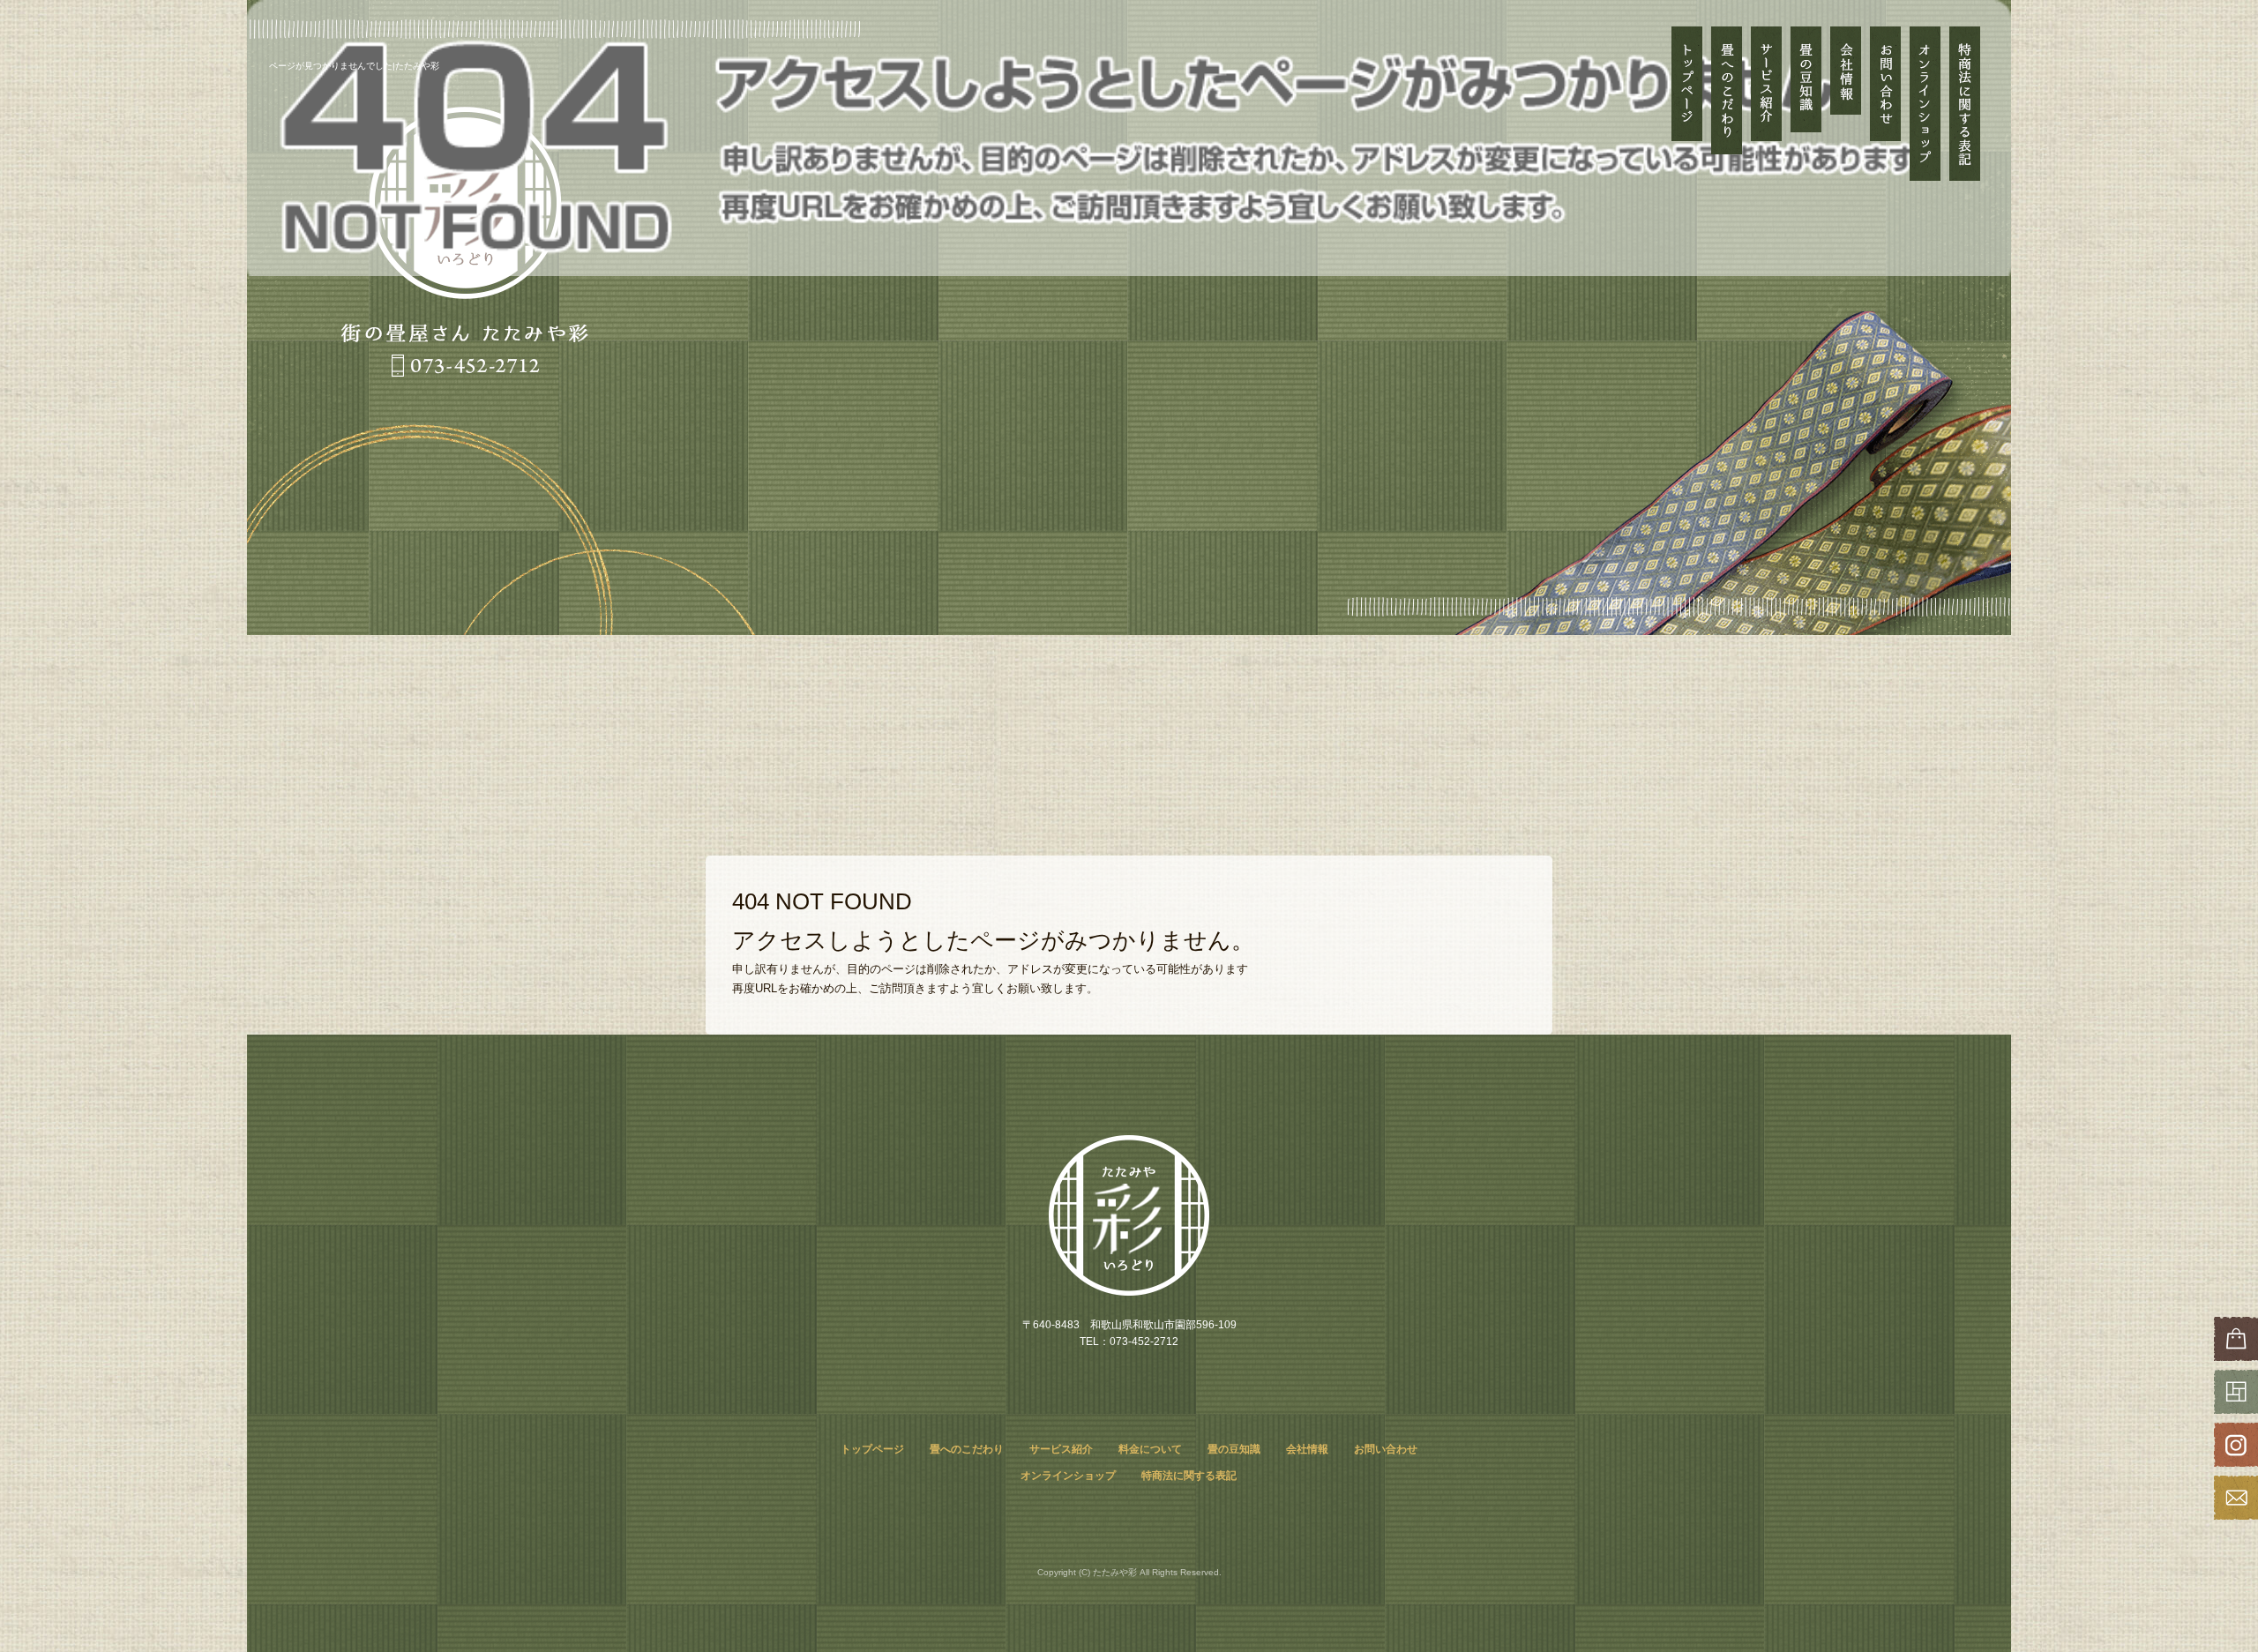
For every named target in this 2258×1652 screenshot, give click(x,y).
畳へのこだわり (1727, 104)
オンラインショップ (1925, 104)
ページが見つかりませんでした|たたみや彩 (354, 66)
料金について (1150, 1449)
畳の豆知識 (1806, 104)
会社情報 (1846, 104)
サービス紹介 (1766, 84)
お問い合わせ (1885, 104)
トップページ (1687, 104)
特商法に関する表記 (1965, 104)
